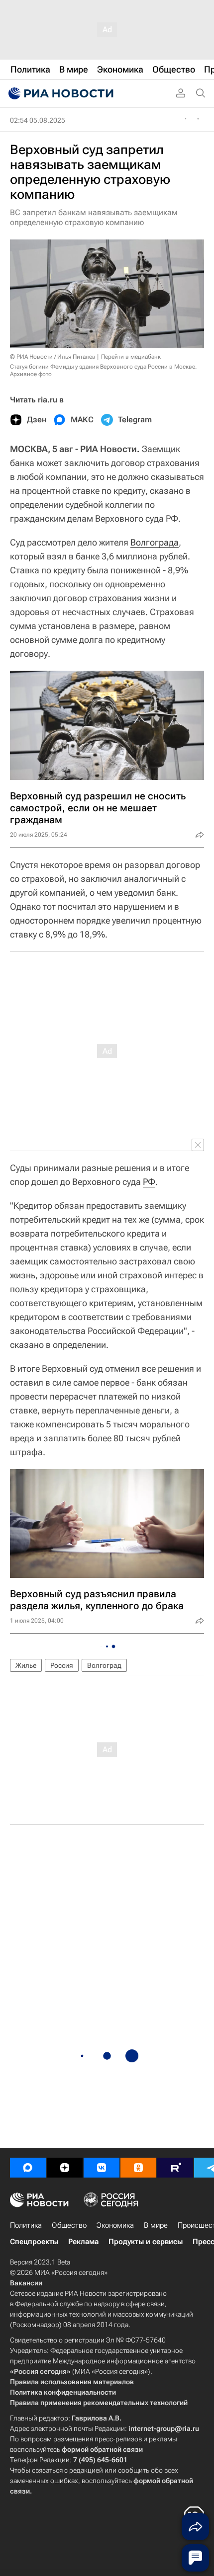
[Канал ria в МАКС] (28, 2168)
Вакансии (26, 2283)
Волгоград (104, 1665)
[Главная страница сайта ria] (60, 93)
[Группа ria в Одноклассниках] (138, 2168)
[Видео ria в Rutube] (175, 2168)
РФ (149, 1182)
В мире (156, 2225)
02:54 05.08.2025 (38, 120)
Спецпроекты (34, 2242)
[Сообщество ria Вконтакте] (102, 2168)
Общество (69, 2225)
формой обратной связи (102, 2449)
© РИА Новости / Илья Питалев (53, 357)
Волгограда (155, 542)
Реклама (83, 2242)
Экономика (115, 2225)
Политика (26, 2225)
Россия (62, 1665)
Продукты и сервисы (146, 2242)
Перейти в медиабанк (131, 357)
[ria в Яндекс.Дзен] (65, 2168)
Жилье (26, 1665)
